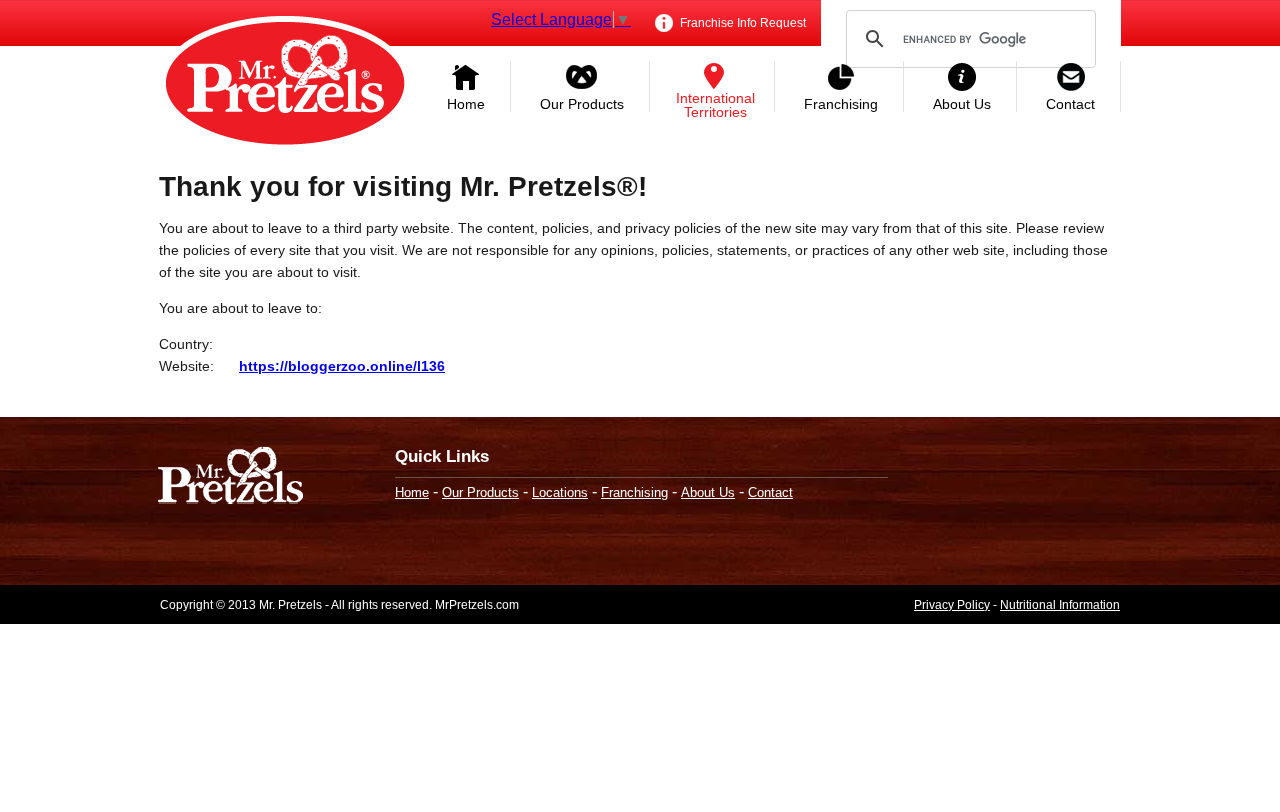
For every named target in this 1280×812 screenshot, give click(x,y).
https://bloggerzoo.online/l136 (342, 366)
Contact (1070, 104)
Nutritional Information (1060, 605)
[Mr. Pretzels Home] (285, 85)
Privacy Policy (952, 605)
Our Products (582, 104)
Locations (560, 492)
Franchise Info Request (741, 23)
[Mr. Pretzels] (230, 477)
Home (466, 104)
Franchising (841, 104)
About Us (962, 104)
